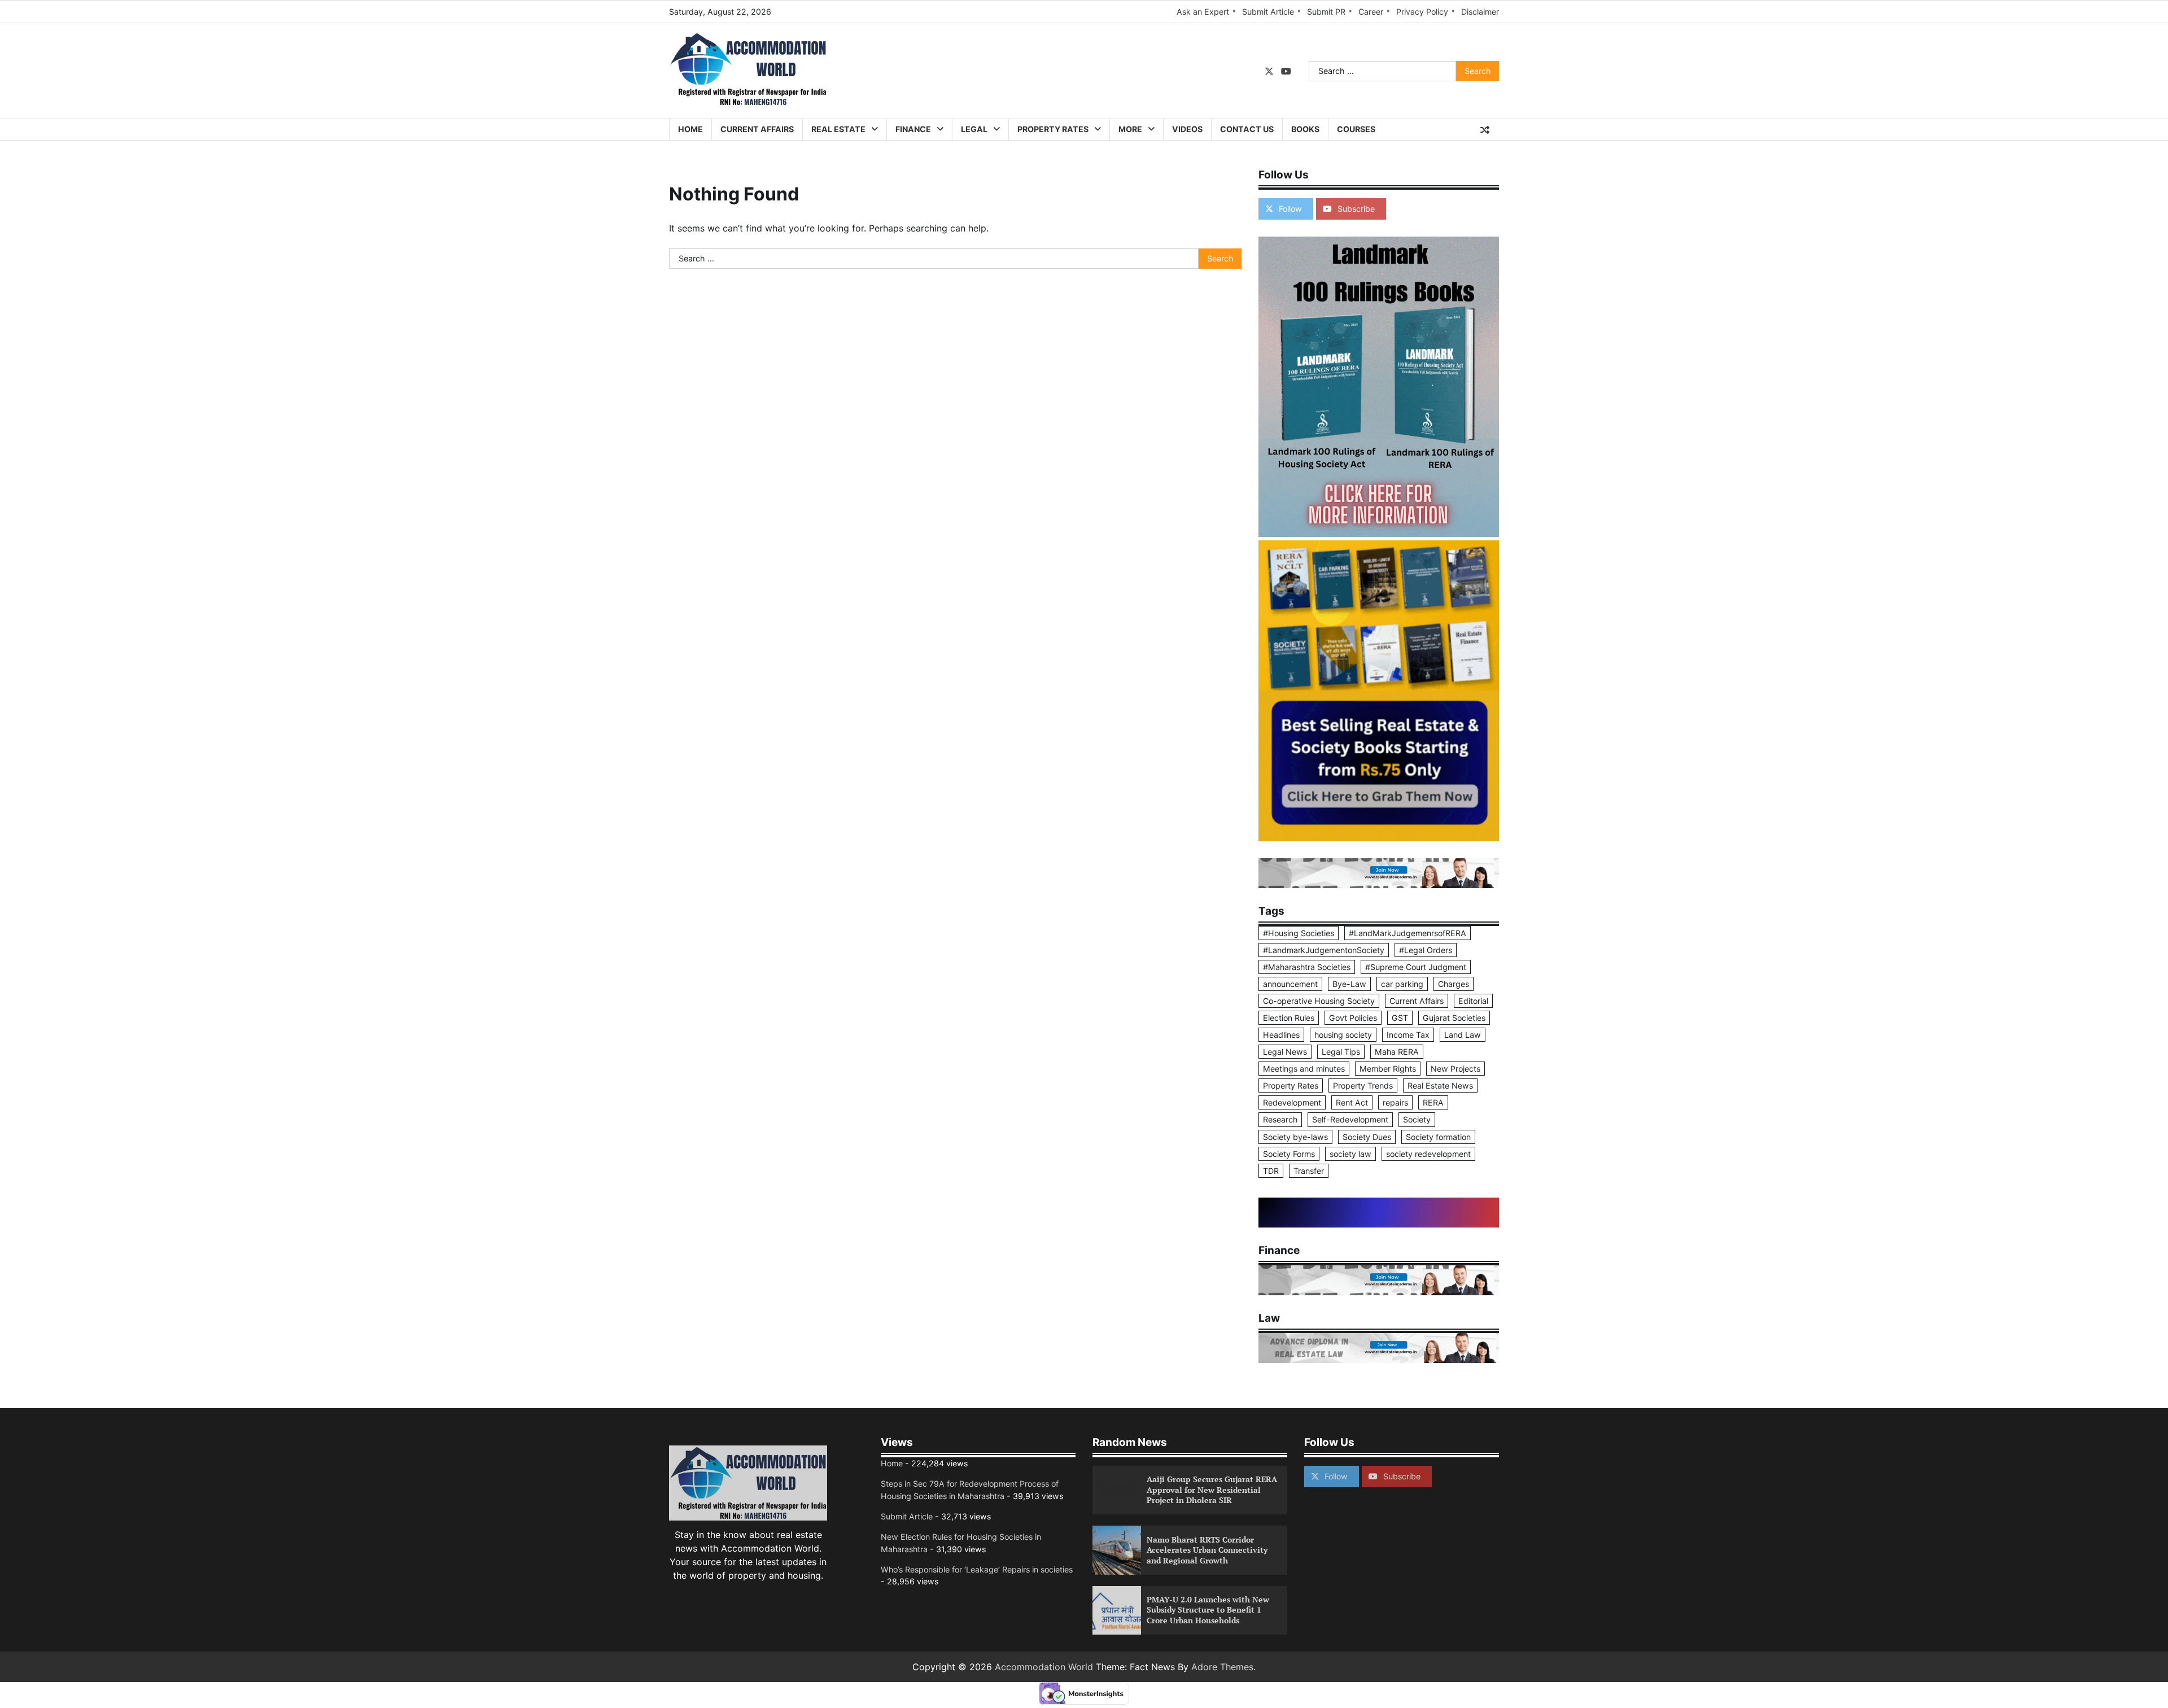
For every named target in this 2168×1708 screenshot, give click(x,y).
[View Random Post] (1485, 130)
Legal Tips (1341, 1052)
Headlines (1281, 1035)
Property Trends (1363, 1085)
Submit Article (1268, 12)
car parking (1402, 984)
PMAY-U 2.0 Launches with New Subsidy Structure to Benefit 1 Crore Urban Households (1208, 1610)
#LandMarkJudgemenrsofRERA (1408, 933)
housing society (1343, 1035)
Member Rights (1388, 1069)
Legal (974, 129)
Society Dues (1367, 1137)
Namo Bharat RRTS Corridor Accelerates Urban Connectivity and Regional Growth (1207, 1550)
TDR (1271, 1171)
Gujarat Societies (1454, 1018)
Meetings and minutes (1304, 1069)
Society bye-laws (1295, 1137)
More (1130, 129)
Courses (1356, 129)
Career (1371, 12)
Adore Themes (1222, 1667)
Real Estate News (1440, 1085)
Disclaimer (1480, 12)
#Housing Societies (1299, 933)
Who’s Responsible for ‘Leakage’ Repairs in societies (977, 1569)
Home (690, 129)
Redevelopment (1292, 1102)
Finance (913, 129)
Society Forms (1289, 1154)
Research (1280, 1119)
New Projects (1455, 1069)
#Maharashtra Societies (1307, 967)
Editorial (1473, 1001)
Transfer (1309, 1171)
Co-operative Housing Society (1319, 1001)
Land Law (1463, 1035)
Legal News (1285, 1052)
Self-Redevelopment (1350, 1119)
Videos (1187, 129)
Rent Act (1352, 1102)
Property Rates (1053, 129)
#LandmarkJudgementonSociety (1324, 950)
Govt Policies (1353, 1018)
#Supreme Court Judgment (1416, 967)
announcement (1290, 984)
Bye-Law (1349, 984)
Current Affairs (757, 129)
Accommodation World (1044, 1667)
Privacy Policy (1422, 12)
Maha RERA (1397, 1052)
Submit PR (1326, 12)
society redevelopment (1428, 1154)
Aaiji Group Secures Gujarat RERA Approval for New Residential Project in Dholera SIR (1212, 1489)
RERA (1433, 1102)
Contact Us (1247, 129)
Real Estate (838, 129)
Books (1305, 129)
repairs (1395, 1102)
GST (1400, 1018)
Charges (1454, 984)
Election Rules (1289, 1018)
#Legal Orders (1426, 950)
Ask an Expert (1203, 12)
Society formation (1438, 1137)
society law (1350, 1154)
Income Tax (1408, 1035)
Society (1417, 1119)
